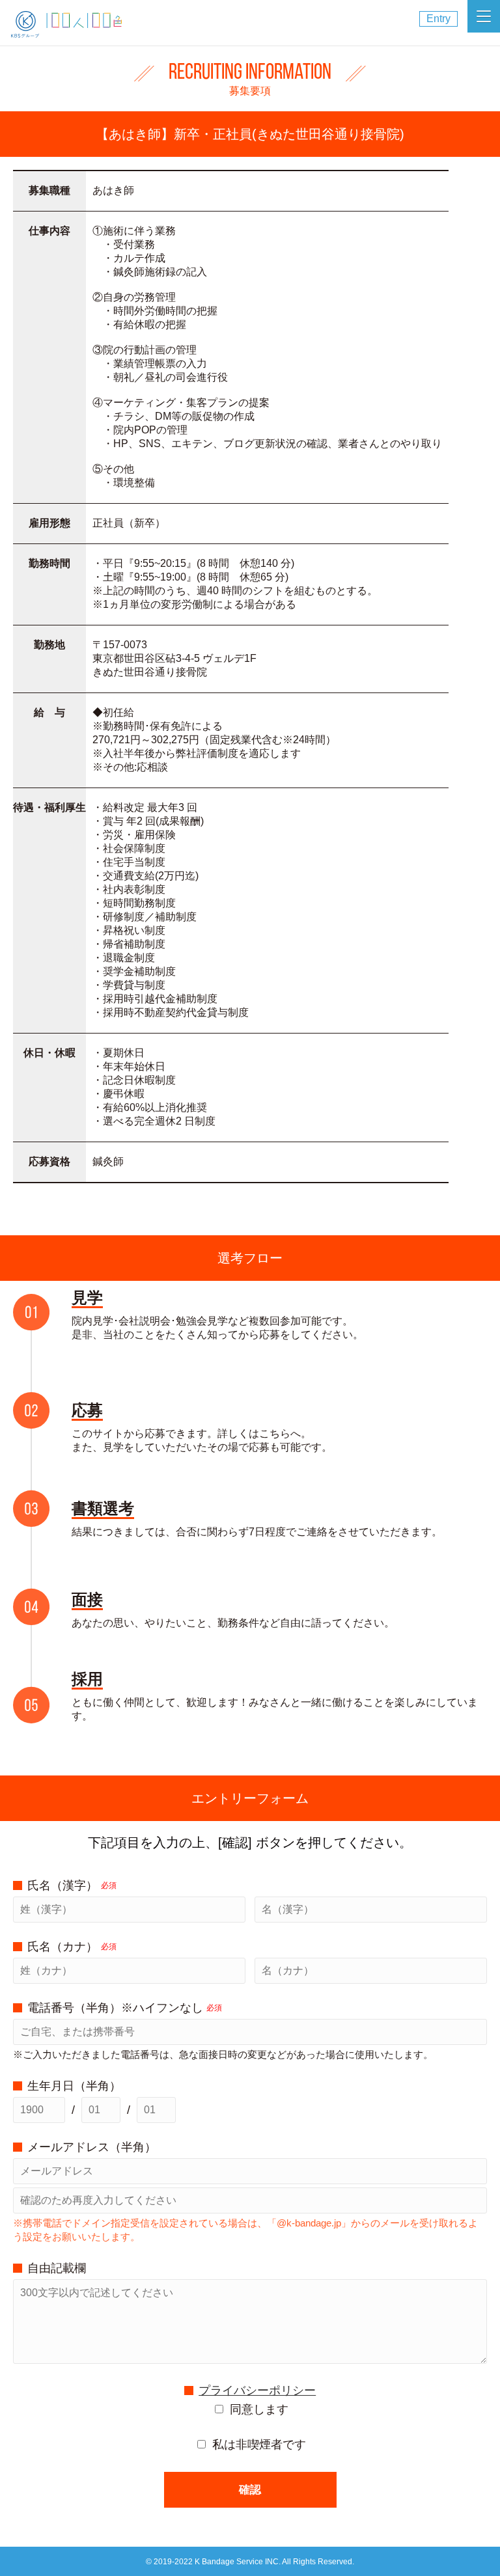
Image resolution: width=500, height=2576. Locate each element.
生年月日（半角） (74, 2086)
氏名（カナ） (72, 1947)
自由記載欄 (57, 2268)
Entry (438, 19)
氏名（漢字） (72, 1885)
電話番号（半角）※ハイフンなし (125, 2008)
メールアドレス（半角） (92, 2147)
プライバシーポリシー (257, 2391)
